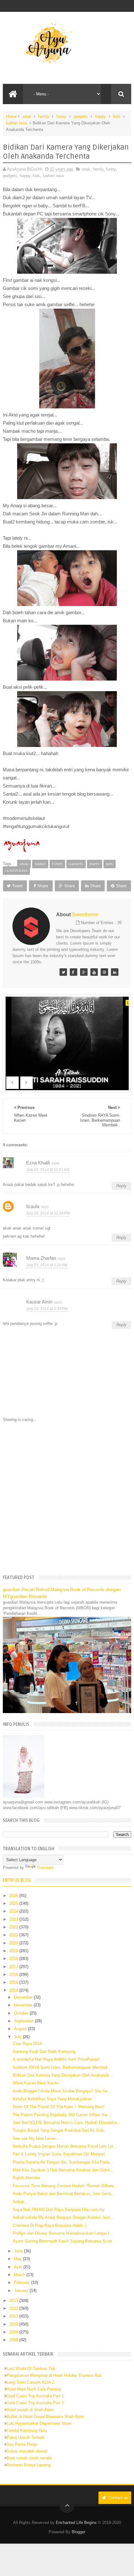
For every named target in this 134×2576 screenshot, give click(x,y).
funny (61, 116)
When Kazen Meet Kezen (36, 2083)
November (24, 2005)
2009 (14, 2332)
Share (43, 886)
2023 (14, 1919)
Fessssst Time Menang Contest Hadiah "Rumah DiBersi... (65, 2186)
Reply (121, 1186)
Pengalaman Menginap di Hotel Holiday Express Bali (54, 2375)
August (21, 2029)
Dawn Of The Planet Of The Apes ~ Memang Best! (59, 2107)
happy (100, 116)
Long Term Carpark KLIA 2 (30, 2382)
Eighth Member (26, 2178)
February (23, 2282)
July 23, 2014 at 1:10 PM (47, 1265)
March (20, 2275)
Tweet (17, 886)
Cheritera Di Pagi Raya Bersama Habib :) (50, 2225)
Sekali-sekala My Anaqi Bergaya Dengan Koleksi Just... (63, 2217)
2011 (14, 2316)
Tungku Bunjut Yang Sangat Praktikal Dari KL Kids (59, 2130)
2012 (14, 2308)
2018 (14, 1959)
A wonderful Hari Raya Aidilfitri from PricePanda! (56, 2059)
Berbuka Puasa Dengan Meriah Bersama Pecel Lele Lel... (65, 2146)
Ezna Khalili (38, 1163)
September (24, 2021)
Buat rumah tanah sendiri (29, 2458)
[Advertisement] (67, 1498)
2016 (14, 1974)
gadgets (81, 116)
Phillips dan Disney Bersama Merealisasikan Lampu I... (63, 2233)
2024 (14, 1911)
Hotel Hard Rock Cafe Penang (34, 2389)
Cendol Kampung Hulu (27, 2431)
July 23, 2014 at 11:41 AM (48, 1170)
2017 (14, 1967)
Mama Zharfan (41, 1258)
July (18, 2037)
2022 (14, 1927)
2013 (14, 2301)
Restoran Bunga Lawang (29, 2465)
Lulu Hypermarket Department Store (39, 2423)
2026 (14, 1896)
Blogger (79, 2532)
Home (11, 116)
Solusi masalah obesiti (27, 2451)
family (44, 116)
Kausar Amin (39, 1302)
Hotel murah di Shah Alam (30, 2410)
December (24, 1997)
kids (117, 116)
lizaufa (33, 1206)
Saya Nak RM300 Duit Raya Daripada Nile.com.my (59, 2210)
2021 (14, 1935)
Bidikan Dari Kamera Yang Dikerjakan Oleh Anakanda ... (63, 2075)
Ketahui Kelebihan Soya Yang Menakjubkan (52, 2099)
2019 (14, 1951)
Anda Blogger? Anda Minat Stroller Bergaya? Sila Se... (62, 2091)
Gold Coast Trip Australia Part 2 (35, 2403)
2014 (14, 1990)
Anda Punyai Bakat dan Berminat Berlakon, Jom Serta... (64, 2194)
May (19, 2259)
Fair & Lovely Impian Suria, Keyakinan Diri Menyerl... (61, 2154)
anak (27, 116)
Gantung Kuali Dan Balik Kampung (44, 2051)
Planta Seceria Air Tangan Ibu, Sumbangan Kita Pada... (63, 2162)
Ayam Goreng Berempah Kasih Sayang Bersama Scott (62, 2241)
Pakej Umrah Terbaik (25, 2437)
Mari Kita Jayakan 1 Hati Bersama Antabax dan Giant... (63, 2170)
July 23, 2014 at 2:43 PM (47, 1309)
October (22, 2013)
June (19, 2251)
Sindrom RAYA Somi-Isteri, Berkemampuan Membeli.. (61, 2067)
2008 (14, 2340)
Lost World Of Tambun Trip (31, 2369)
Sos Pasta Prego (22, 2444)
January (22, 2291)
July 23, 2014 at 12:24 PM (48, 1213)
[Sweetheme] (63, 972)
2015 (14, 1982)
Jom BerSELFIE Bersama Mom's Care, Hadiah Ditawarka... (67, 2123)
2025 (14, 1903)
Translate (45, 1868)
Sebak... (20, 2202)
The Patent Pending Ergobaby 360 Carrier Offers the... (62, 2115)
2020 (14, 1943)
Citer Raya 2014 (27, 2044)
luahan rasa (16, 123)
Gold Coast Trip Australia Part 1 (35, 2396)
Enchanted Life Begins (76, 2523)
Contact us (118, 2498)
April (19, 2267)
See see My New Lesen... (36, 2138)
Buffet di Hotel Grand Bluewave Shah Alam (45, 2417)
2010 (14, 2324)
